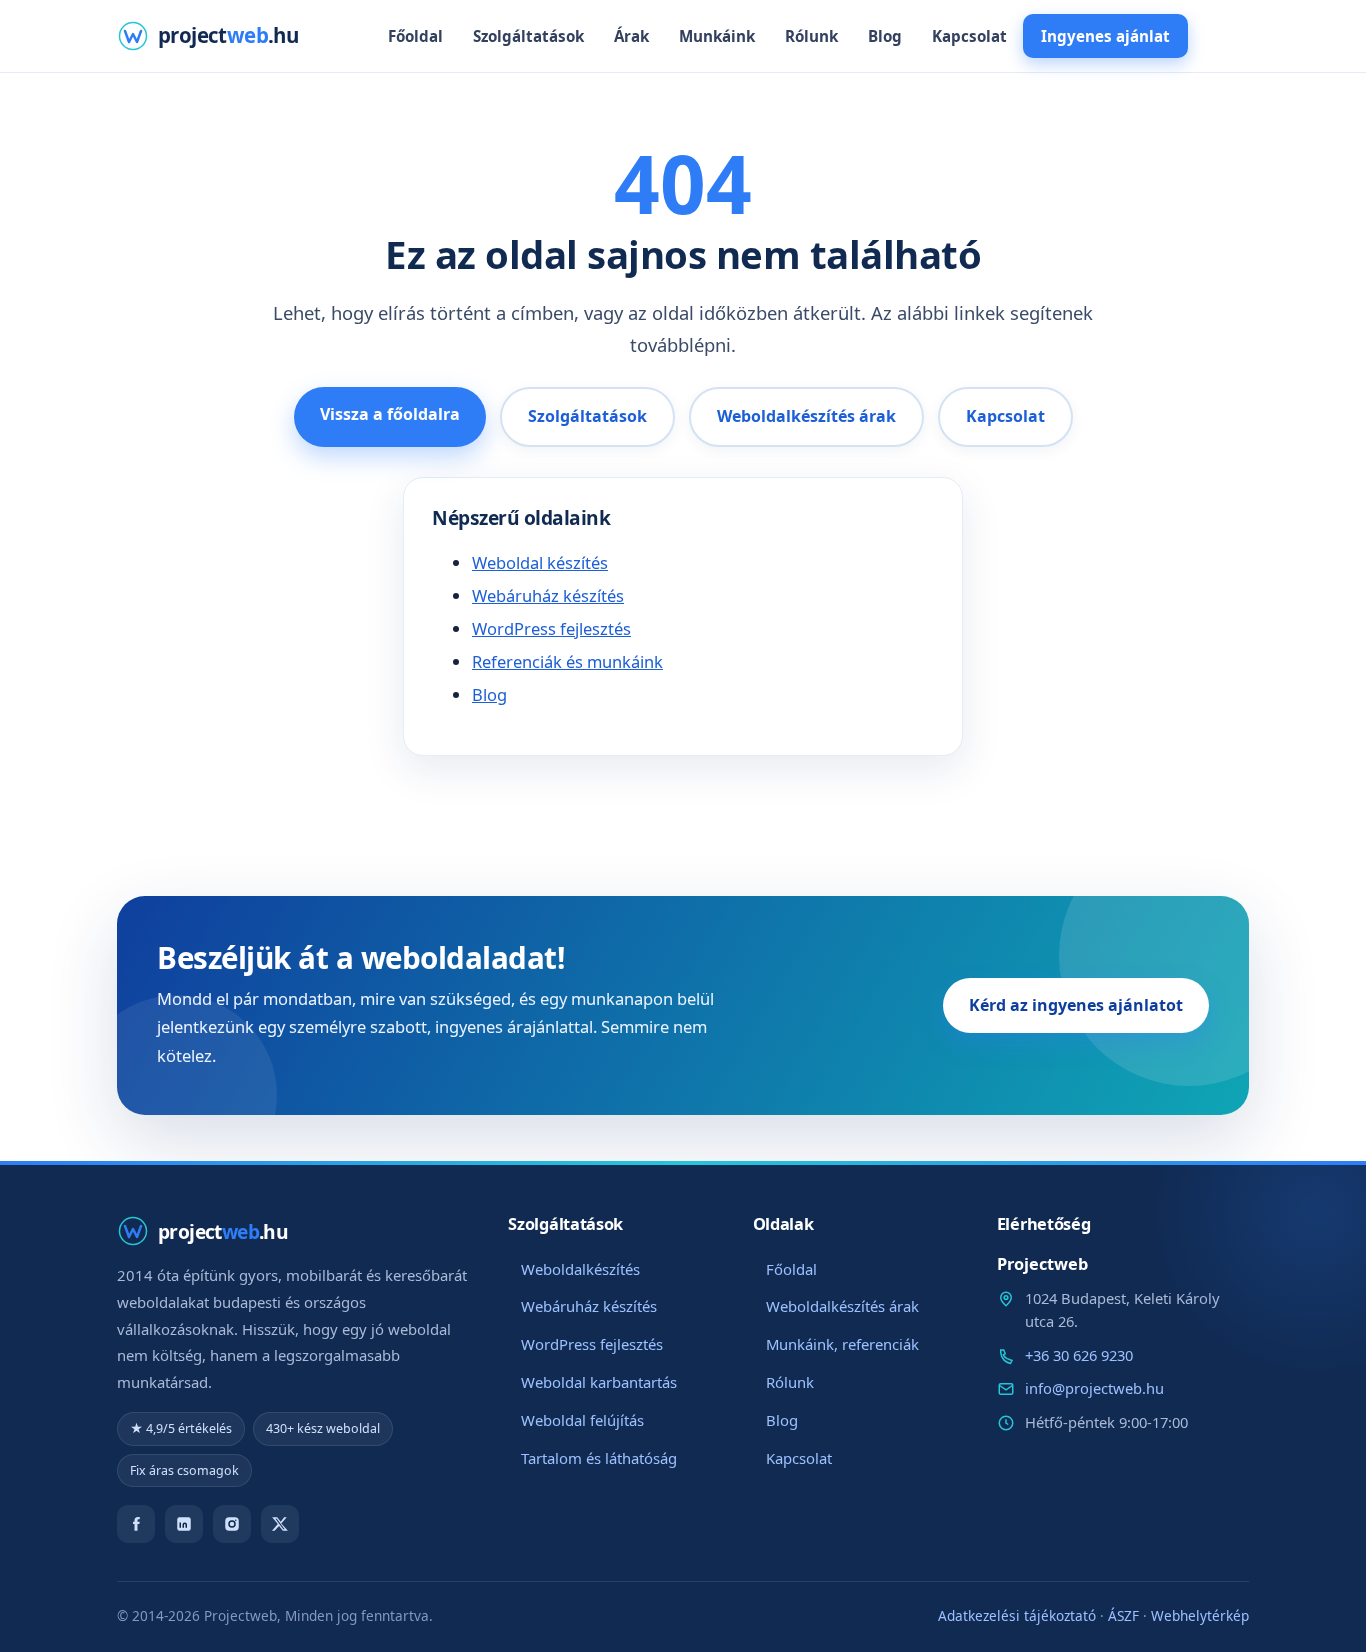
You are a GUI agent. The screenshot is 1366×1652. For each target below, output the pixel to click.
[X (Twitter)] (280, 1524)
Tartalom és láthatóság (599, 1458)
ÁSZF (1123, 1615)
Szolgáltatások (528, 36)
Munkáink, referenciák (842, 1344)
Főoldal (415, 36)
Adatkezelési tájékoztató (1017, 1615)
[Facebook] (136, 1524)
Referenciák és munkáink (567, 661)
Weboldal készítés (540, 562)
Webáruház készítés (548, 595)
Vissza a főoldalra (390, 414)
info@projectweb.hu (1094, 1388)
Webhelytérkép (1200, 1615)
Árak (631, 36)
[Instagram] (232, 1524)
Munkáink (717, 36)
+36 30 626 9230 (1079, 1355)
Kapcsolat (969, 36)
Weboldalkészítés (580, 1269)
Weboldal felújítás (582, 1420)
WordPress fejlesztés (551, 628)
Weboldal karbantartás (599, 1382)
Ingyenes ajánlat (1105, 36)
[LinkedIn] (184, 1524)
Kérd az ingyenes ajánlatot (1076, 1005)
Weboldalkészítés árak (806, 416)
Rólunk (811, 36)
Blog (885, 36)
